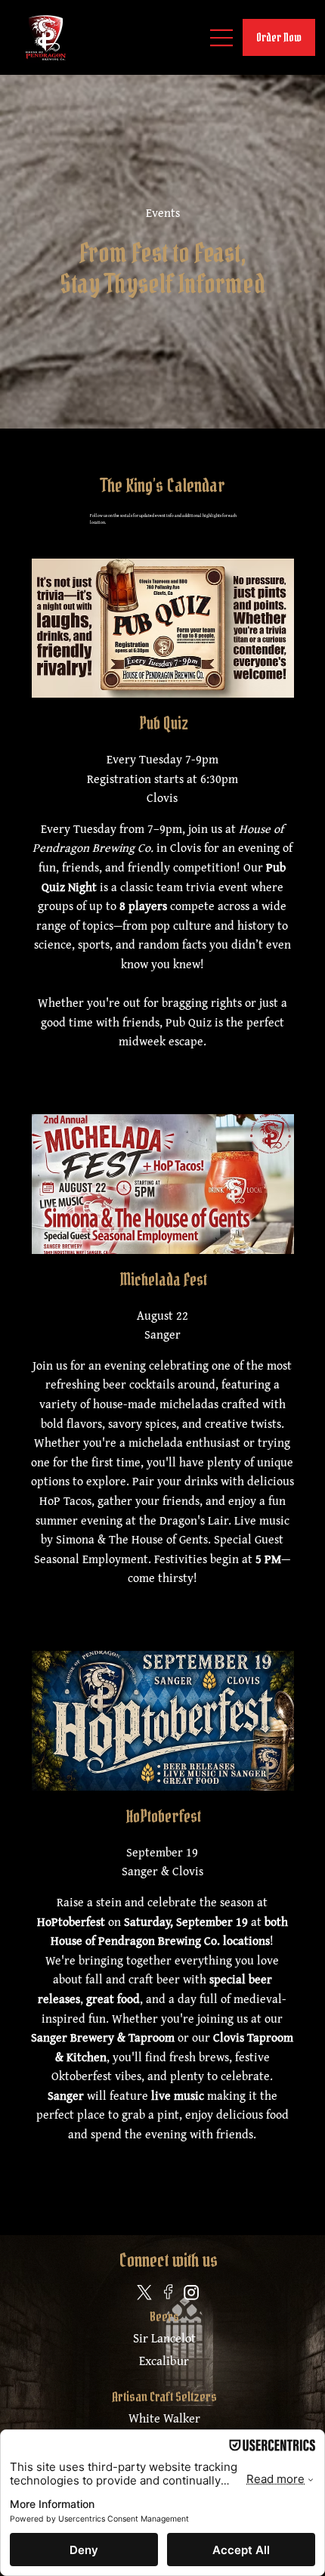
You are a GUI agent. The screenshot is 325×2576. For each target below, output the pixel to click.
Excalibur (164, 2361)
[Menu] (222, 38)
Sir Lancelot (164, 2338)
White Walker (164, 2418)
